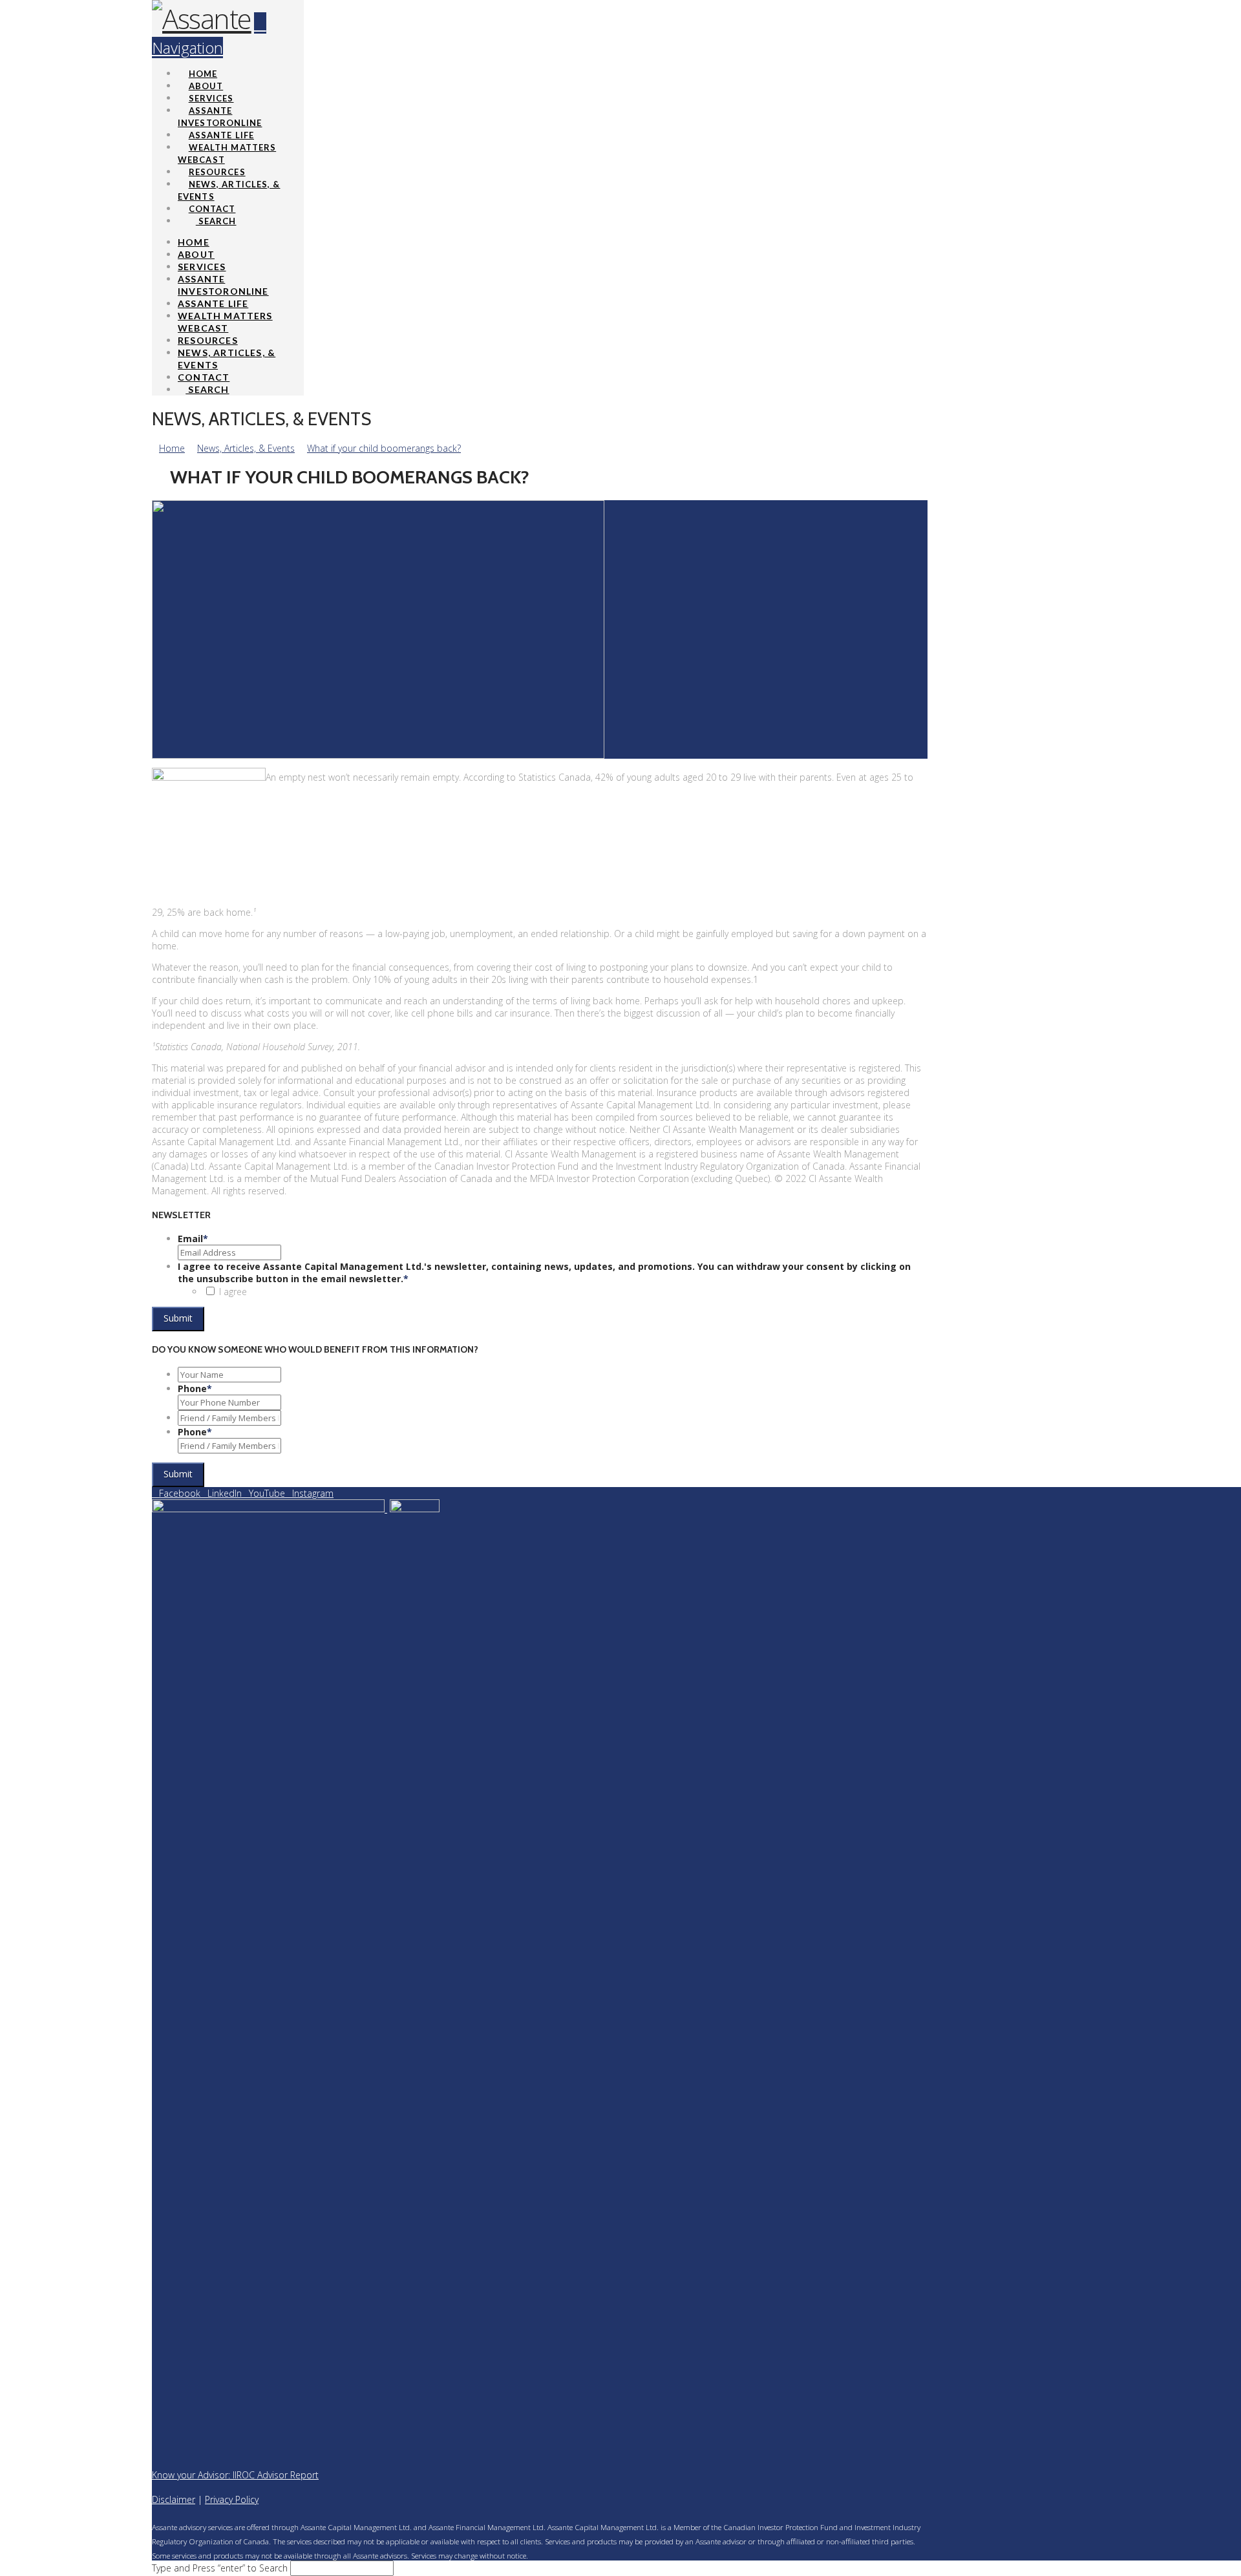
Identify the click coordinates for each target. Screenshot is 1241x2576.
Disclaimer (174, 2499)
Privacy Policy (232, 2499)
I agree (233, 1292)
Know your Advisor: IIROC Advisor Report (235, 2475)
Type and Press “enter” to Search (220, 2568)
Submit (178, 1318)
